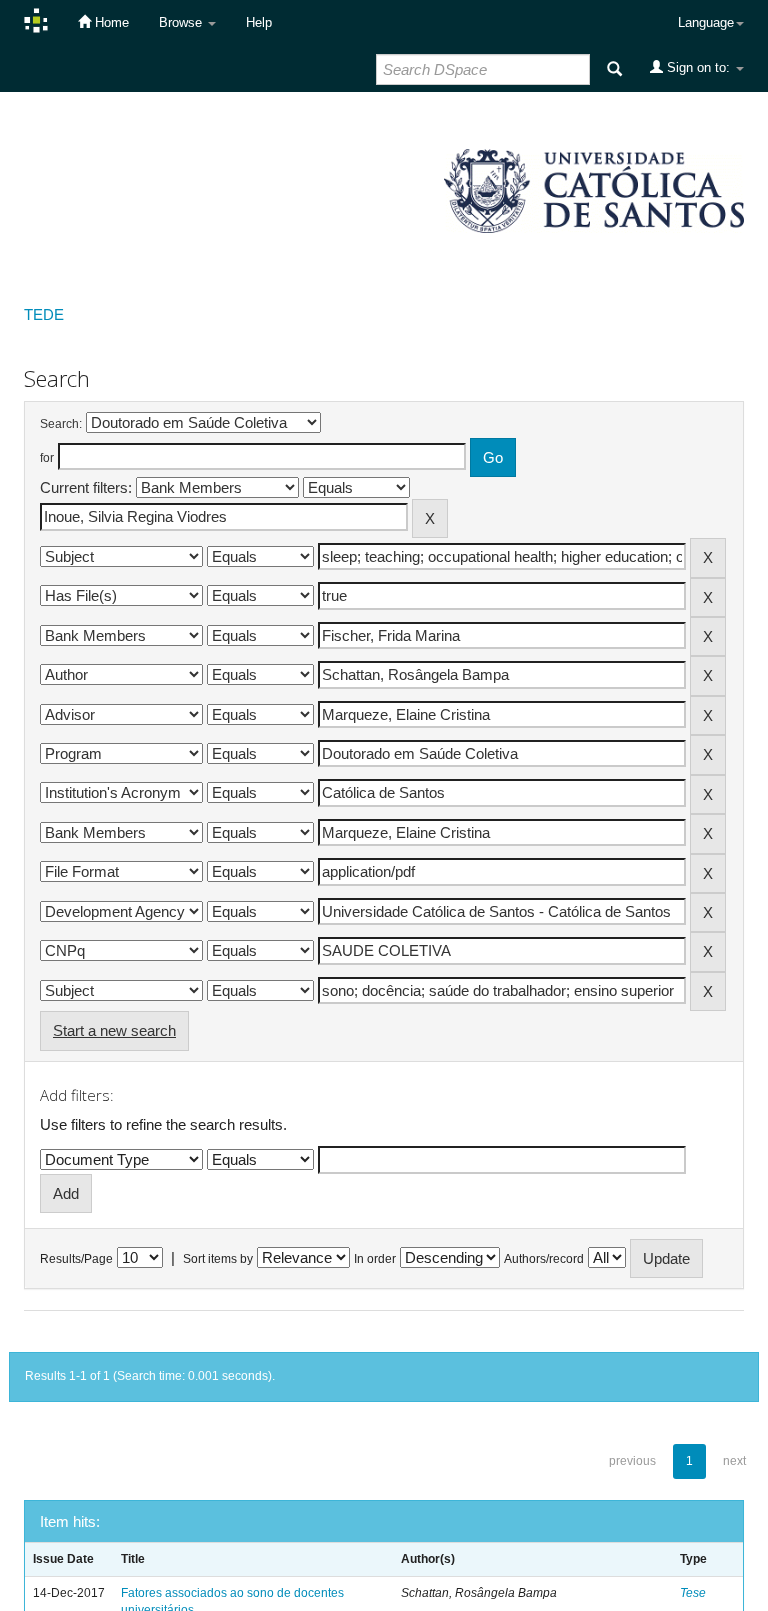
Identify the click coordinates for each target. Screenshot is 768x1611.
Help (259, 22)
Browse (182, 22)
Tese (693, 1593)
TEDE (44, 314)
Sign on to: (698, 67)
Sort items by (218, 1259)
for (47, 458)
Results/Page (76, 1259)
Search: (61, 424)
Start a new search (114, 1030)
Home (110, 22)
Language (706, 22)
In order (375, 1259)
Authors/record (544, 1259)
